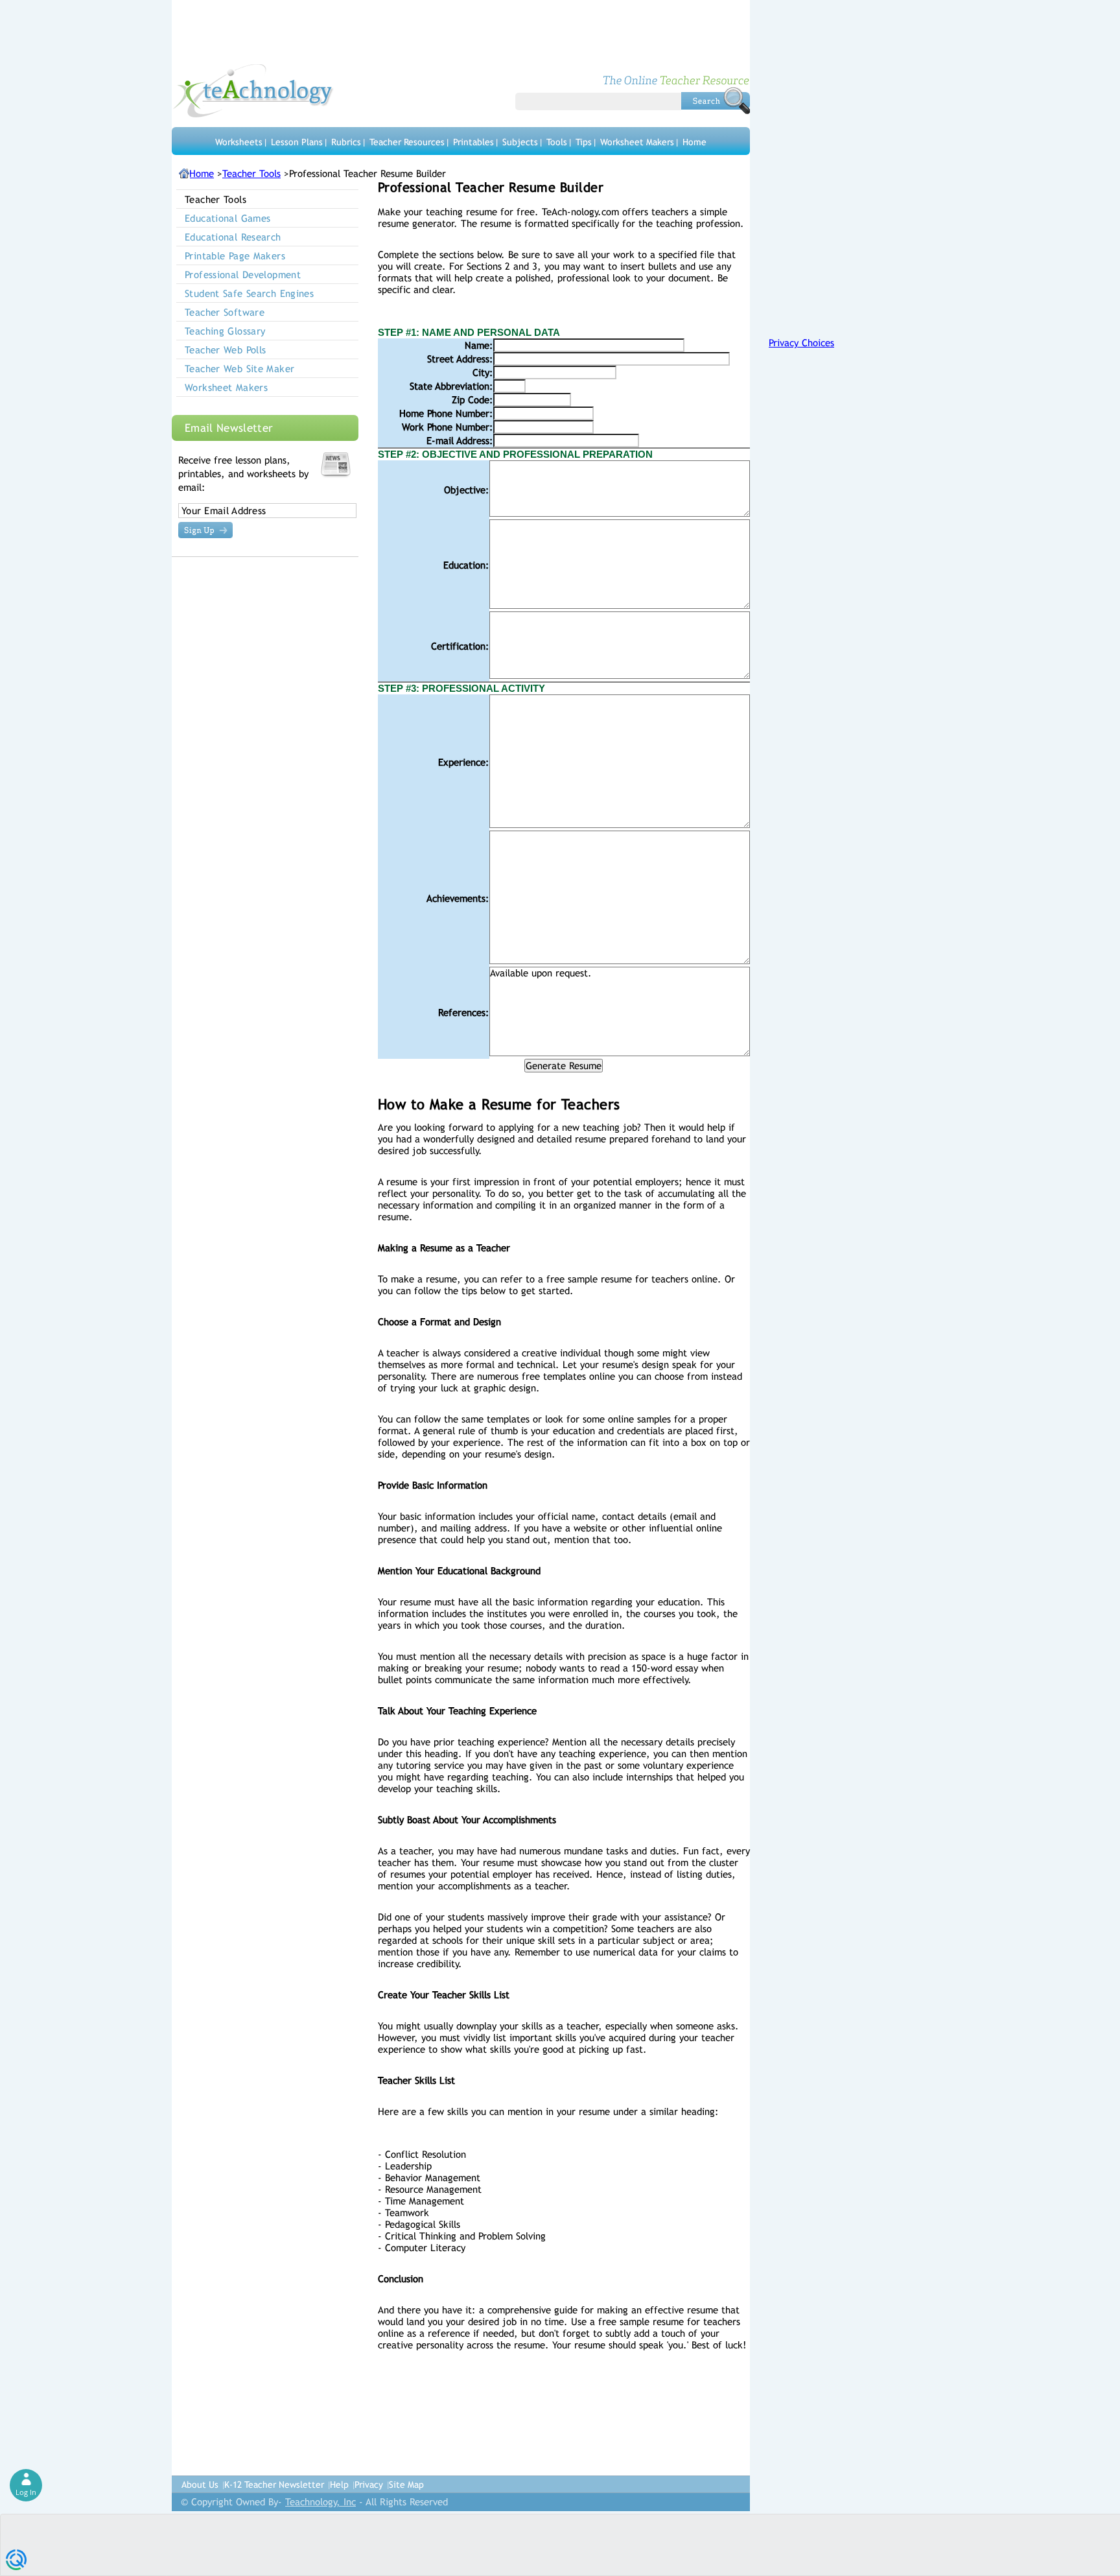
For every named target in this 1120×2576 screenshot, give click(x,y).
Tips (584, 142)
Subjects (520, 142)
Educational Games (227, 218)
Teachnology (253, 91)
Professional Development (243, 275)
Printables (473, 142)
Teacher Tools (251, 173)
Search (716, 100)
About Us (200, 2485)
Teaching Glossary (225, 331)
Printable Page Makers (235, 256)
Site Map (406, 2485)
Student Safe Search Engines (249, 293)
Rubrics (346, 142)
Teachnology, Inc (321, 2502)
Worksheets (239, 142)
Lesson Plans (297, 142)
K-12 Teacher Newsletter (274, 2485)
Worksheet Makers (637, 142)
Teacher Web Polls (225, 350)
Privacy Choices (801, 343)
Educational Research (233, 237)
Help (339, 2485)
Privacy (369, 2485)
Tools (557, 142)
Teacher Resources (407, 142)
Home (694, 142)
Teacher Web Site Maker (239, 369)
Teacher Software (225, 312)
